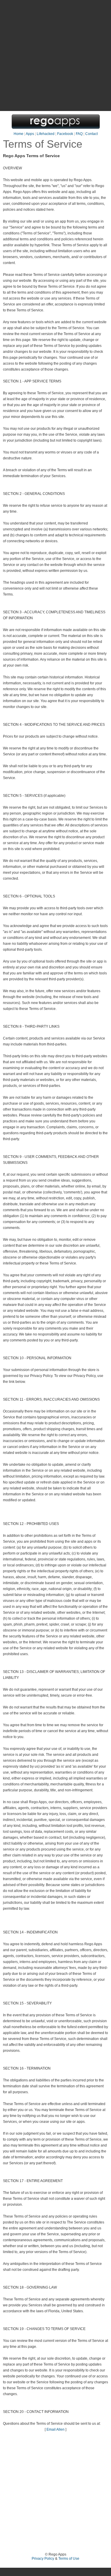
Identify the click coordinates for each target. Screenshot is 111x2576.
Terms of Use (69, 2559)
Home (18, 134)
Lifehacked (46, 134)
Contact (91, 134)
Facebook (65, 134)
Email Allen (55, 2429)
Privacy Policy (43, 2559)
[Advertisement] (55, 55)
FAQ (79, 134)
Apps (30, 134)
